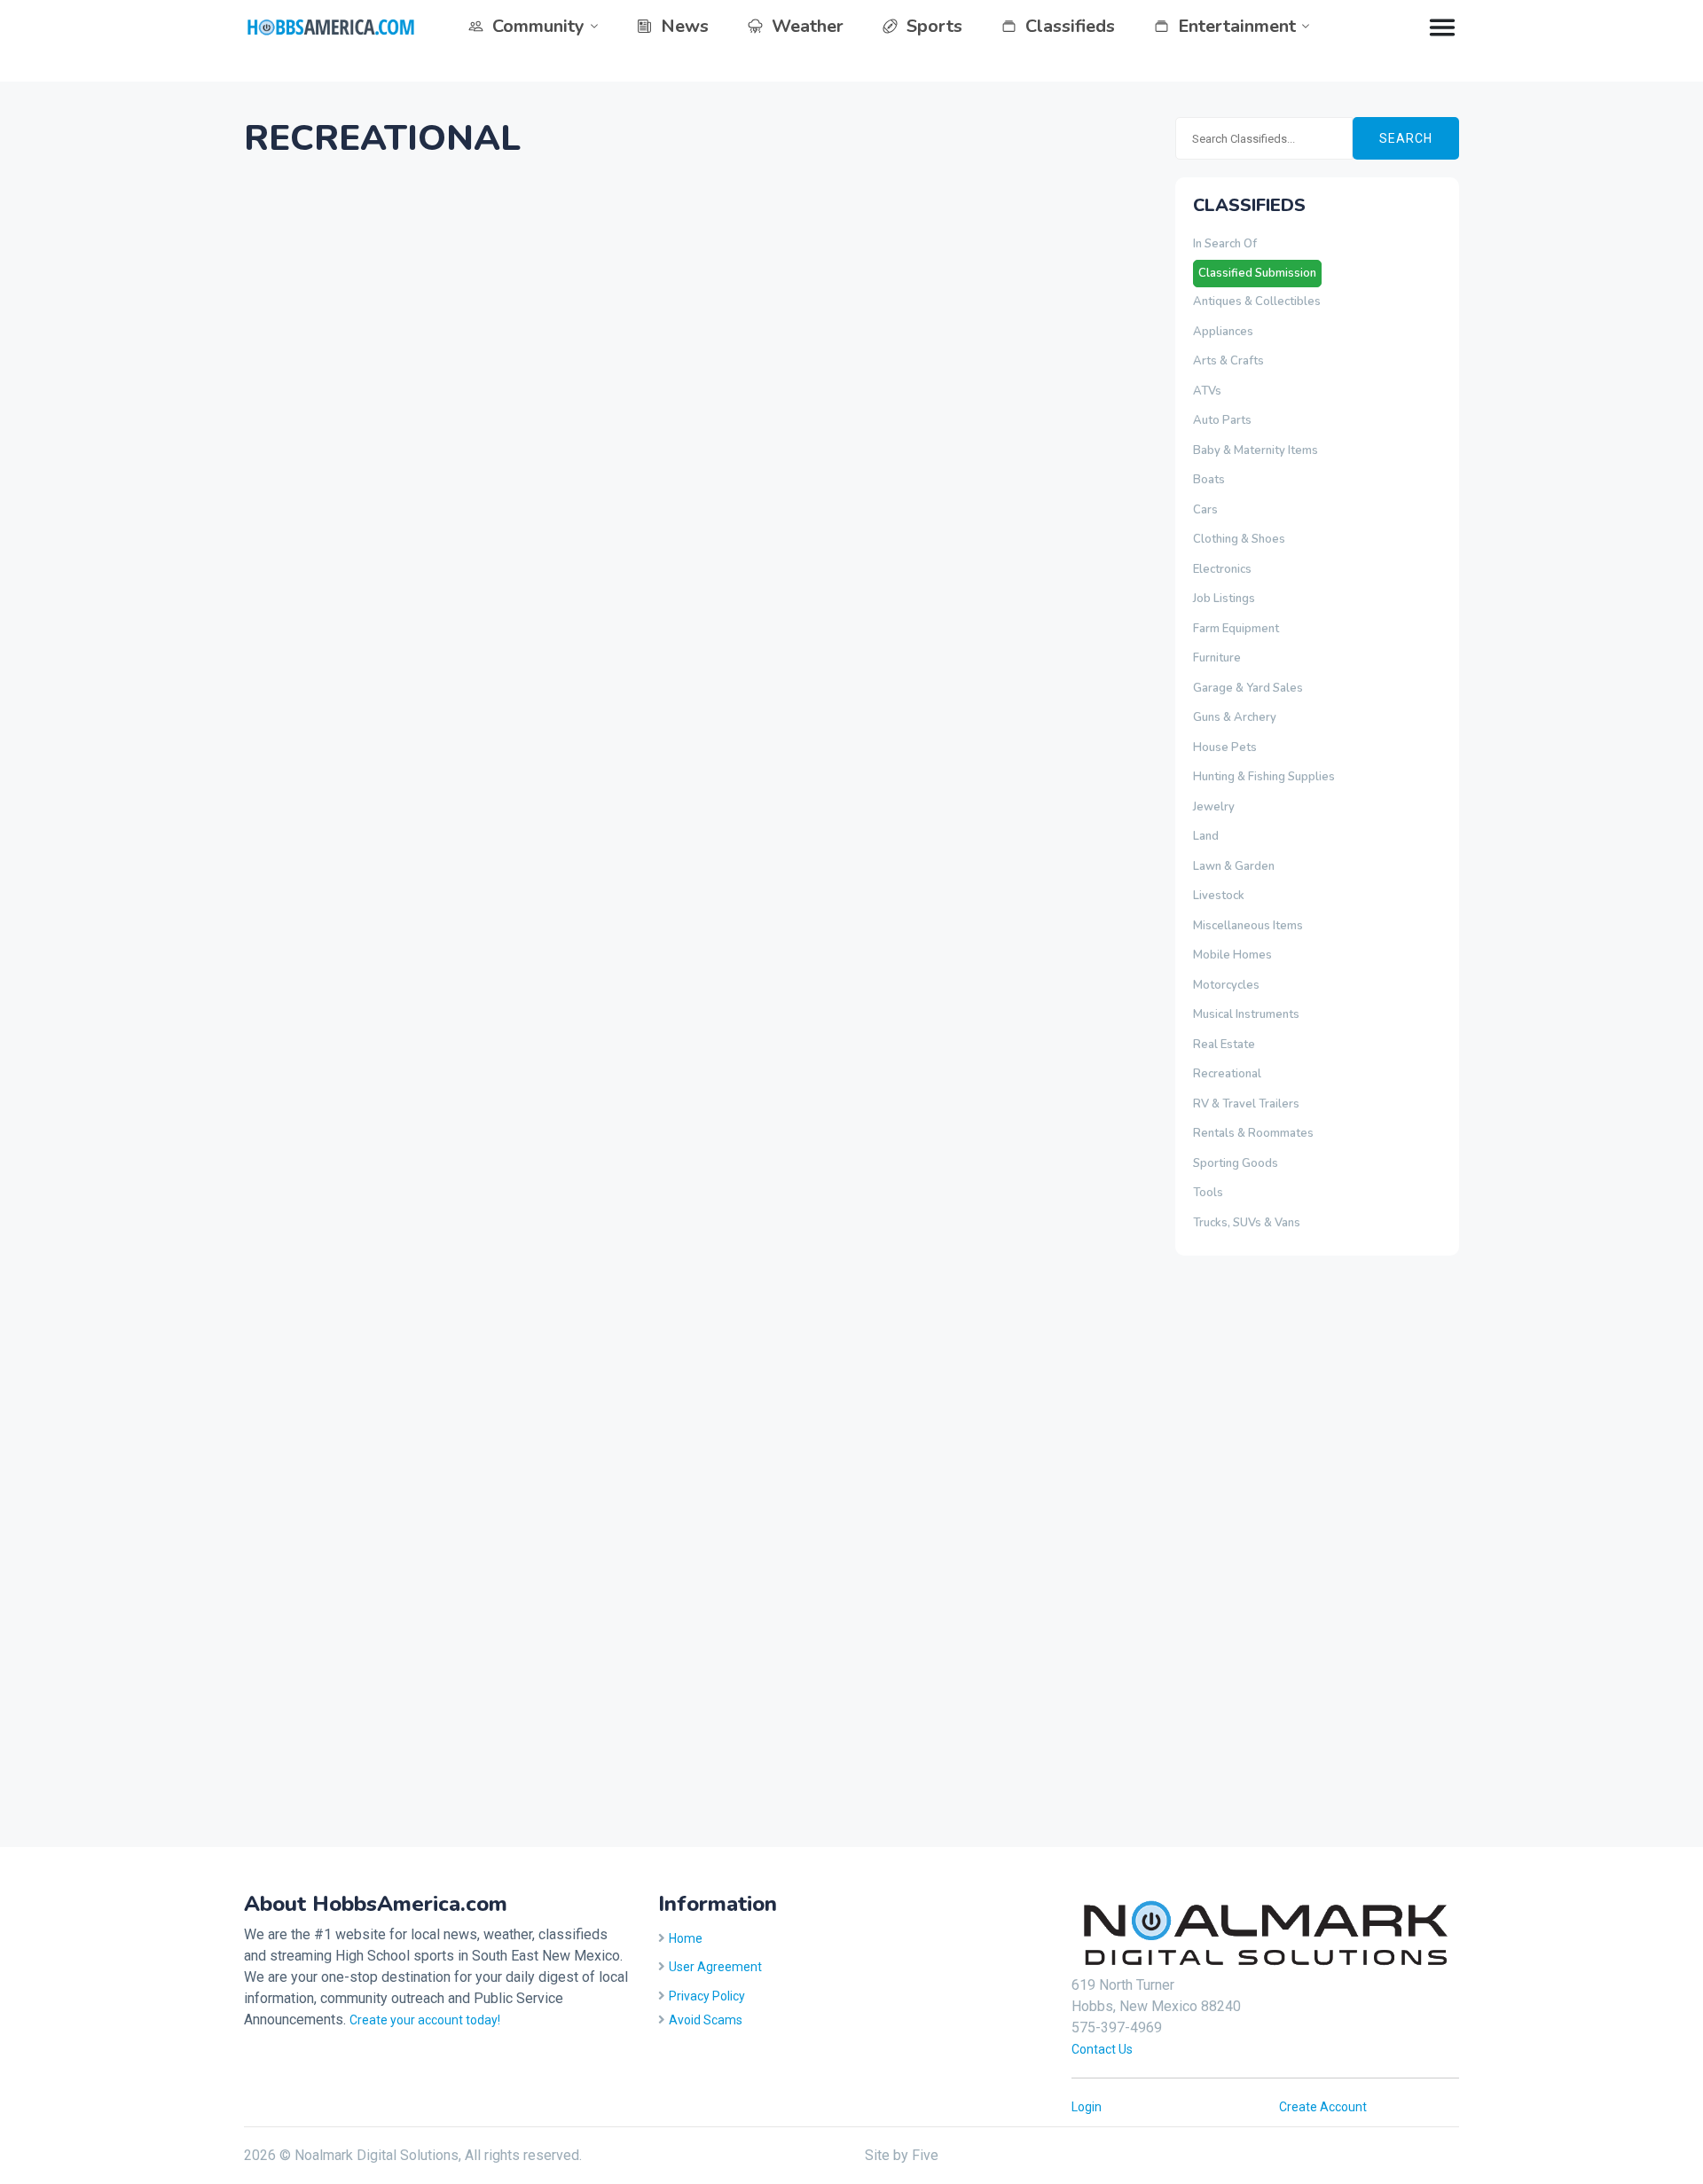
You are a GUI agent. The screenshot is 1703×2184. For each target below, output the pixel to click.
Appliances (1223, 332)
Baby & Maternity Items (1256, 450)
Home (686, 1938)
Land (1206, 836)
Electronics (1222, 569)
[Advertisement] (1246, 1548)
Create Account (1323, 2107)
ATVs (1207, 391)
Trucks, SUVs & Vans (1247, 1223)
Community (538, 26)
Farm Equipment (1236, 629)
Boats (1209, 480)
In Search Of (1225, 244)
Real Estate (1224, 1045)
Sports (934, 26)
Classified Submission (1257, 273)
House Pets (1225, 748)
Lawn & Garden (1234, 866)
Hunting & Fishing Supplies (1264, 777)
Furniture (1217, 658)
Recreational (1227, 1074)
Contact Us (1102, 2049)
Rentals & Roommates (1253, 1133)
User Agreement (715, 1967)
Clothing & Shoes (1239, 539)
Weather (808, 26)
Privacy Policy (707, 1996)
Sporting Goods (1236, 1163)
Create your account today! (425, 2020)
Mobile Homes (1232, 955)
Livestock (1219, 896)
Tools (1208, 1193)
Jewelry (1214, 807)
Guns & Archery (1235, 717)
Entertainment (1237, 26)
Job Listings (1224, 599)
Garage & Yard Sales (1248, 688)
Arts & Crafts (1228, 361)
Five (925, 2155)
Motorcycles (1226, 985)
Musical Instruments (1246, 1014)
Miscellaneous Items (1248, 926)
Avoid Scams (706, 2020)
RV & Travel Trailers (1246, 1104)
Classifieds (1070, 26)
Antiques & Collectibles (1257, 301)
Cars (1205, 510)
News (685, 26)
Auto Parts (1222, 420)
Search (1406, 138)
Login (1087, 2107)
